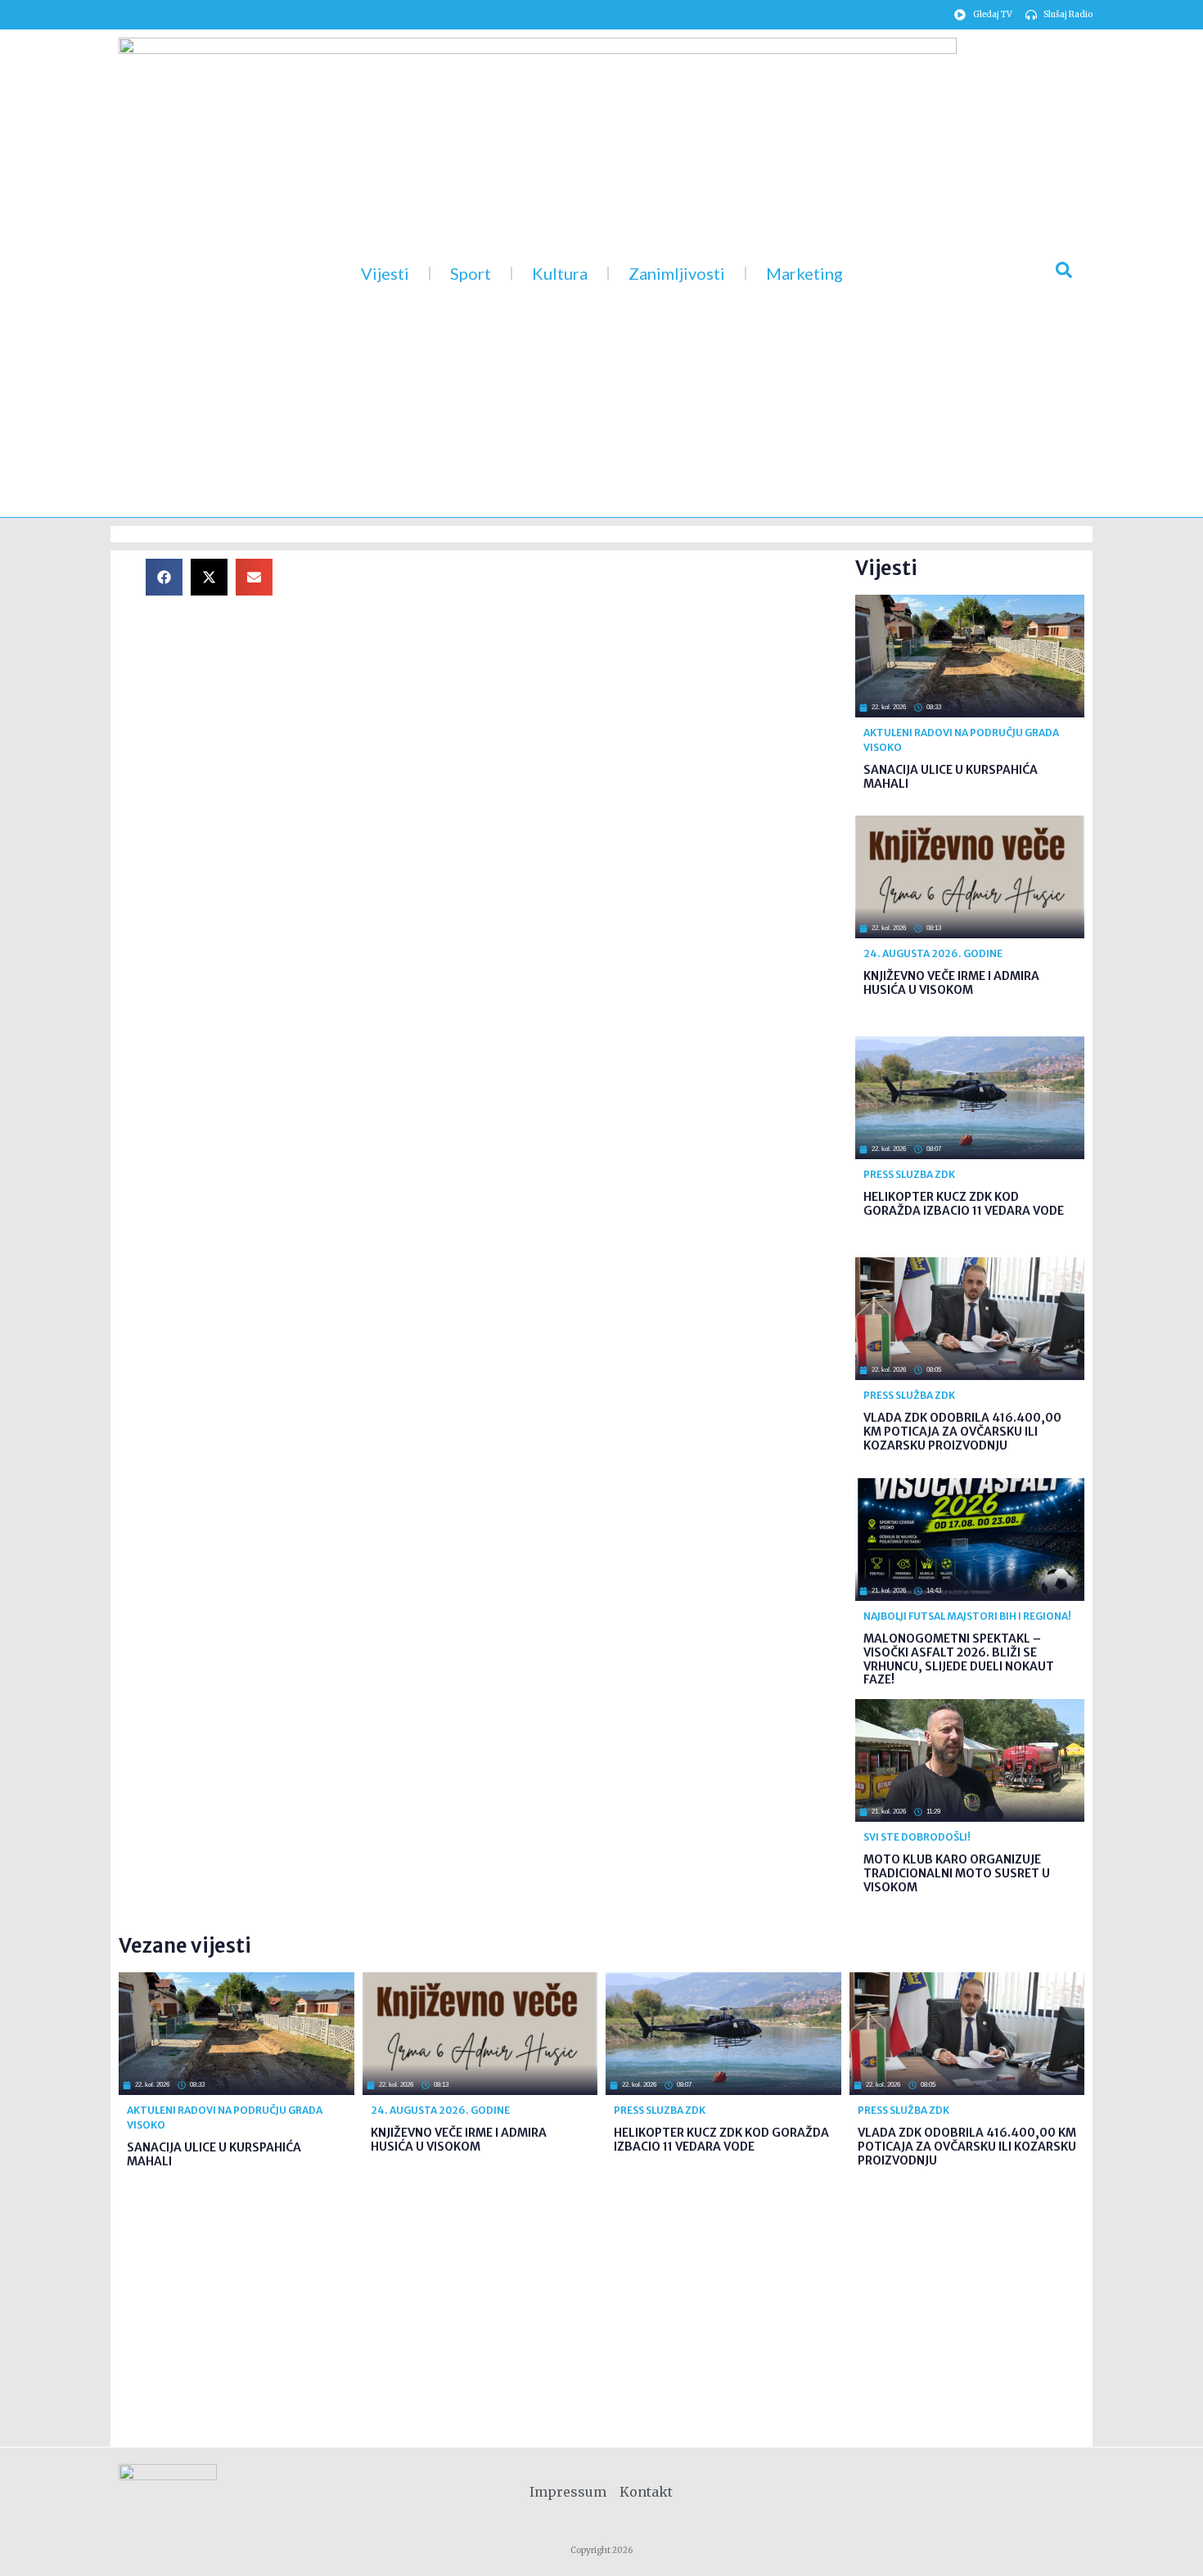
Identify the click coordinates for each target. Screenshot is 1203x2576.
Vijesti (385, 273)
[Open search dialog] (1064, 273)
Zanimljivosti (677, 273)
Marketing (804, 273)
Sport (471, 273)
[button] (164, 577)
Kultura (560, 273)
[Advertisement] (577, 673)
